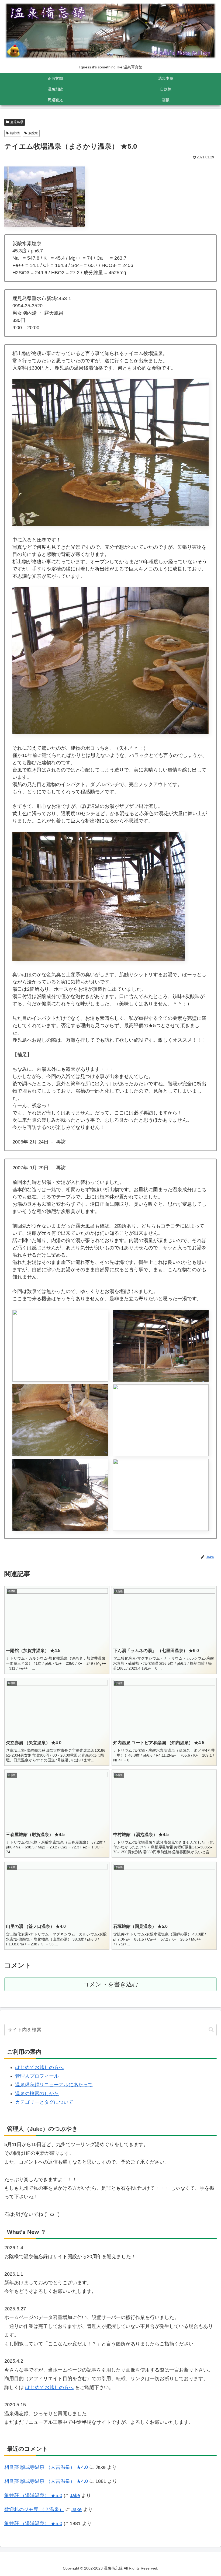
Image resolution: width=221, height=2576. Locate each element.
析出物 (15, 133)
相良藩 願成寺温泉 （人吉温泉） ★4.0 (46, 2467)
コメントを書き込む (111, 1984)
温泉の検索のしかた (37, 2094)
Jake (75, 2495)
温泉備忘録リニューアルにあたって (54, 2085)
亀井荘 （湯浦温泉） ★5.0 (33, 2495)
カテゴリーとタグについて (44, 2102)
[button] (211, 2030)
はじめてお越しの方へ (39, 2067)
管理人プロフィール (37, 2076)
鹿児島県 (17, 122)
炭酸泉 (33, 133)
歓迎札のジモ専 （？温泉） (34, 2509)
